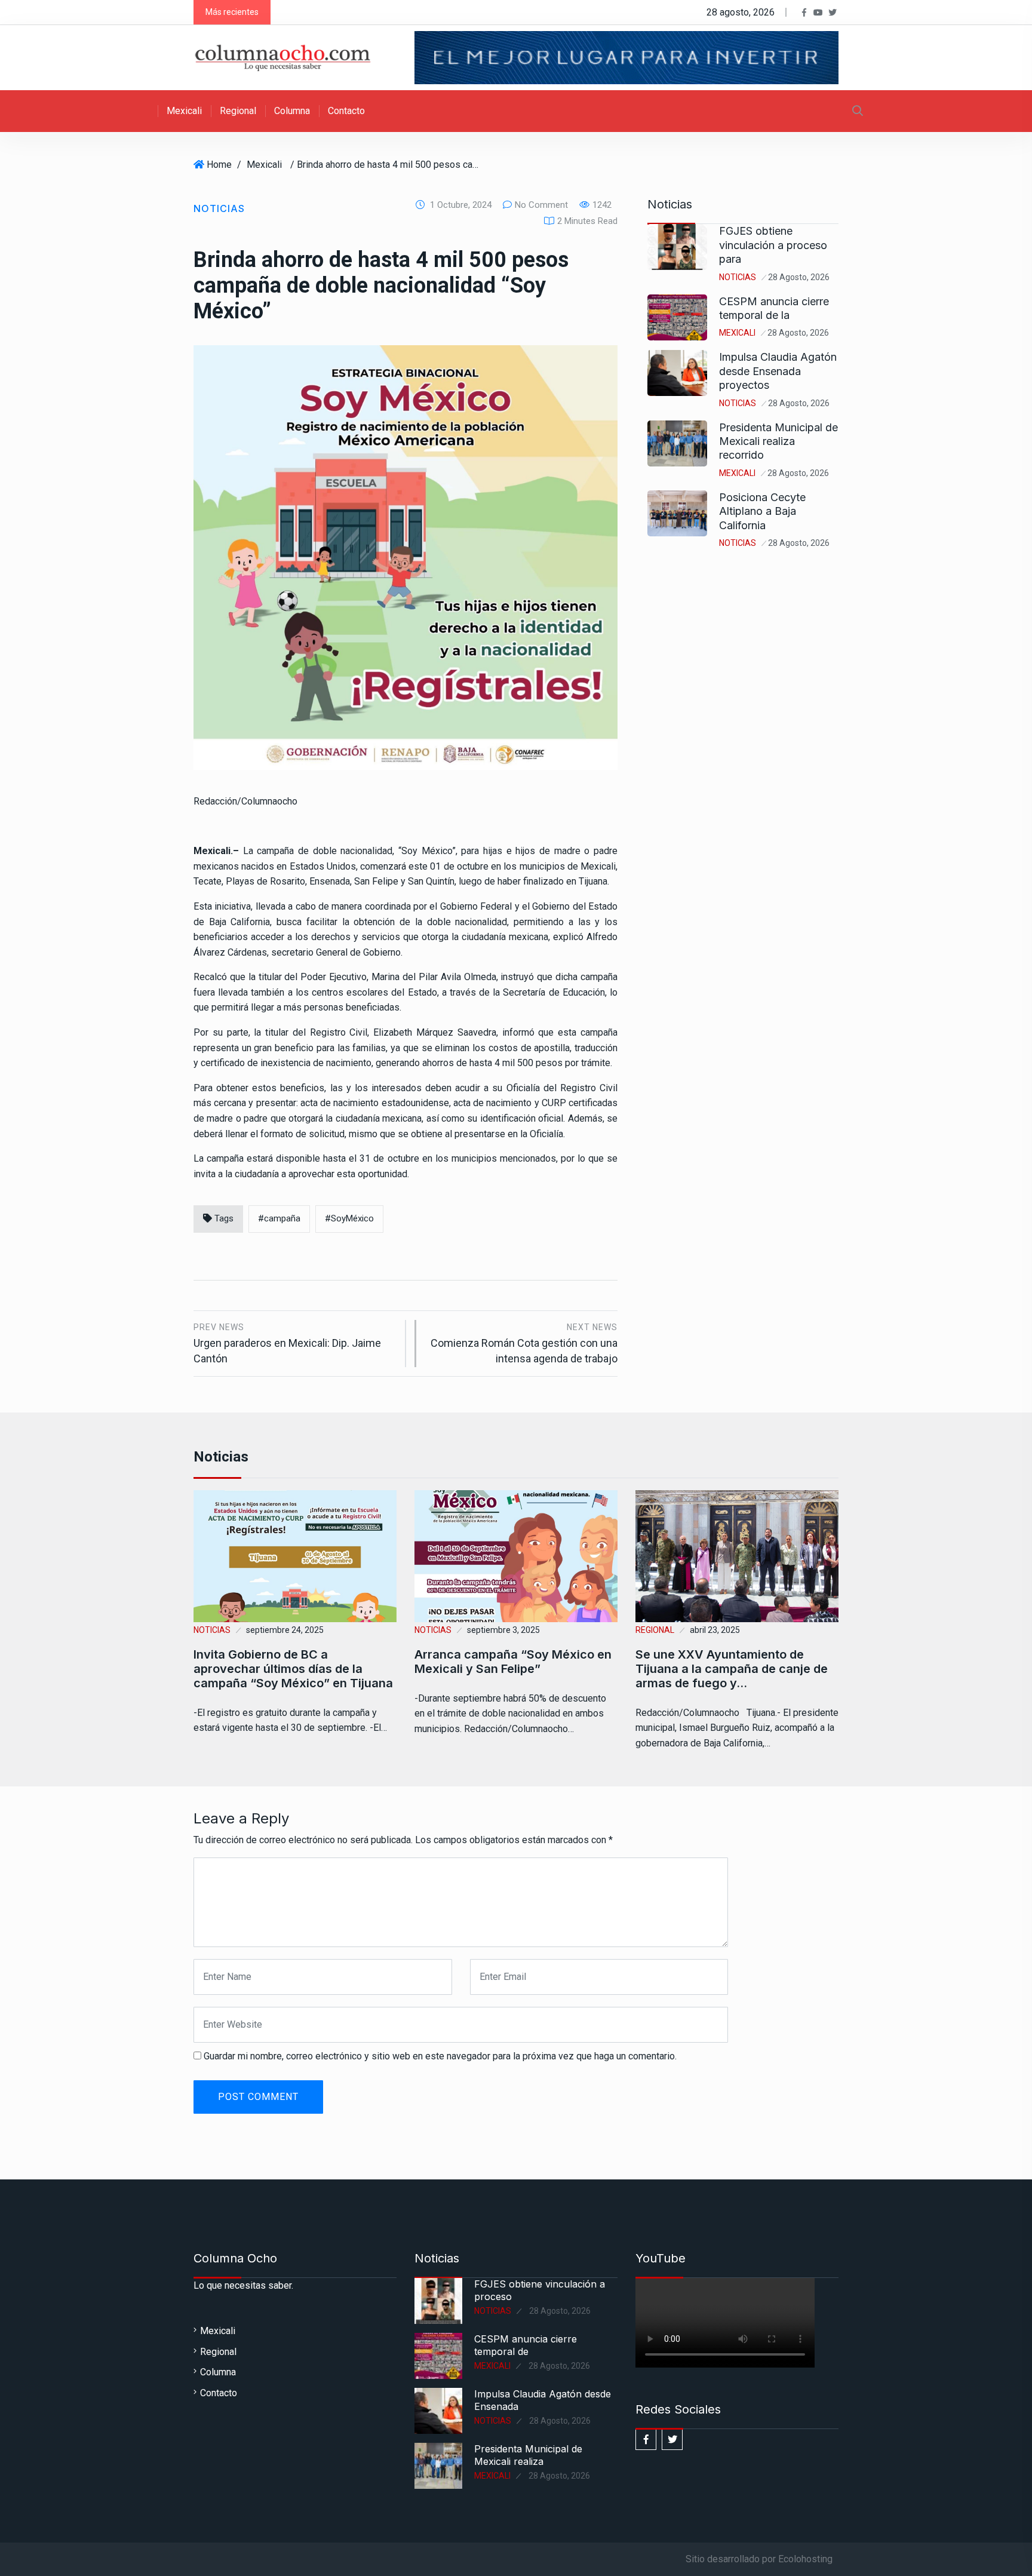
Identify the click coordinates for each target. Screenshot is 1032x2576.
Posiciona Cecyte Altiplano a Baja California (762, 511)
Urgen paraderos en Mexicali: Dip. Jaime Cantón (287, 1344)
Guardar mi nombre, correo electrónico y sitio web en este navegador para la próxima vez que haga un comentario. (440, 2056)
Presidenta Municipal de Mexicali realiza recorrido (778, 441)
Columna (292, 111)
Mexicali (184, 111)
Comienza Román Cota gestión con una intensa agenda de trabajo (524, 1344)
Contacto (346, 111)
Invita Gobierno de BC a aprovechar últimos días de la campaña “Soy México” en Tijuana (293, 1669)
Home (219, 165)
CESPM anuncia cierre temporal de (526, 2345)
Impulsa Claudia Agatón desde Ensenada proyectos (778, 371)
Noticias (219, 208)
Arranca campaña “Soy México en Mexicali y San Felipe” (513, 1662)
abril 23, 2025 (715, 1630)
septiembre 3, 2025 (503, 1630)
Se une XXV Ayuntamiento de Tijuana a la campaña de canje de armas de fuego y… (732, 1669)
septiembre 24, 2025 (285, 1630)
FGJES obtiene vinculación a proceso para (773, 245)
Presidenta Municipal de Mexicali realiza (528, 2455)
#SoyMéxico (349, 1218)
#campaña (279, 1218)
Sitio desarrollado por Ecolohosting (759, 2559)
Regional (238, 111)
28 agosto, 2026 (799, 277)
